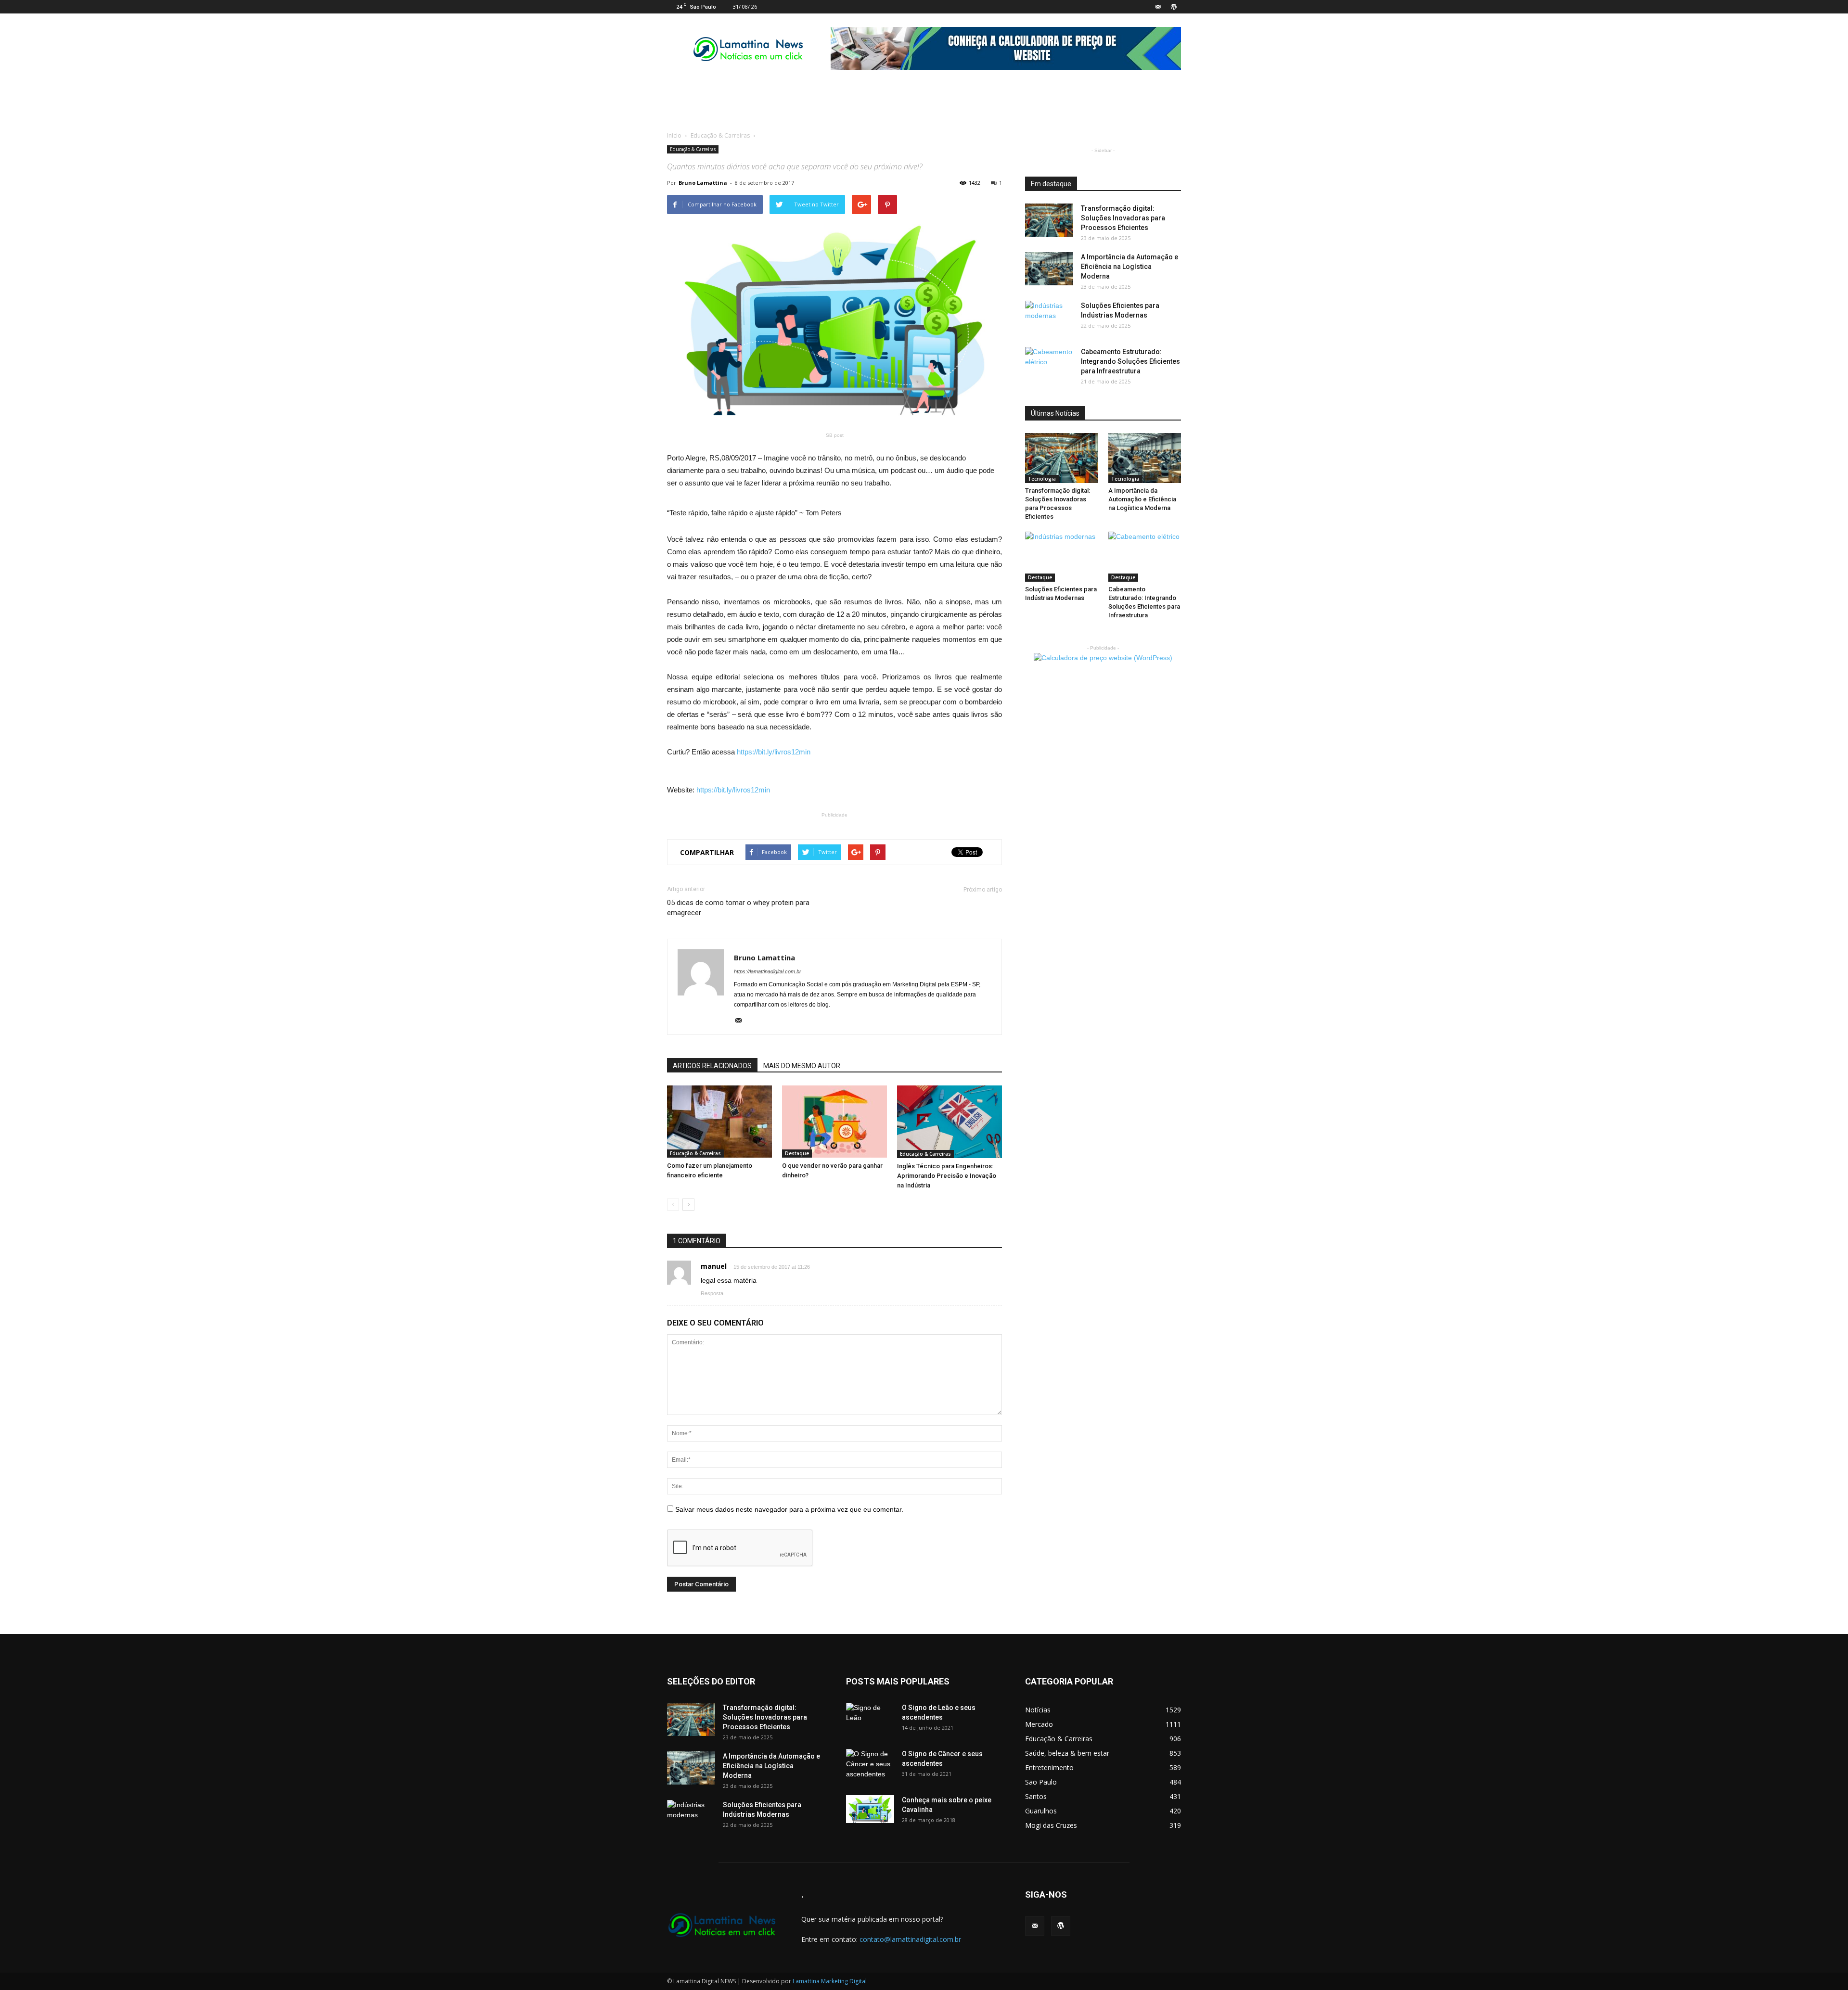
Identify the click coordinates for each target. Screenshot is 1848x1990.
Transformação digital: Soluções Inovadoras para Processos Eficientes (1123, 218)
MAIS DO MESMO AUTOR (802, 1066)
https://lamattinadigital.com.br (768, 971)
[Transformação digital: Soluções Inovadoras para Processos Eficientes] (1049, 220)
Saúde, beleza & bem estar (1067, 1753)
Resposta (712, 1293)
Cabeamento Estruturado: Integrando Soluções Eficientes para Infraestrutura (1130, 361)
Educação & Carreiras (720, 135)
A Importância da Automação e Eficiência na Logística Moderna (1129, 267)
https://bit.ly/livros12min (774, 752)
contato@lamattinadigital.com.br (910, 1939)
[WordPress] (1174, 7)
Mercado (1039, 1724)
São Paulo (1041, 1782)
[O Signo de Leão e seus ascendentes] (870, 1720)
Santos (1036, 1796)
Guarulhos (1041, 1811)
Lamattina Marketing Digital (830, 1981)
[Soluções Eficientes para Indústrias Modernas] (1049, 318)
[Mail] (1158, 7)
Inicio (674, 135)
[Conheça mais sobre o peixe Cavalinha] (870, 1809)
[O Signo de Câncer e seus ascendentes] (870, 1766)
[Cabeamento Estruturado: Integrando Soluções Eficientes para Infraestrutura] (1049, 364)
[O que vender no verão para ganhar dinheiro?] (834, 1122)
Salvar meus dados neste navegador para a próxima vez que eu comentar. (789, 1509)
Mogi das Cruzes (1051, 1825)
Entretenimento (1049, 1767)
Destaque (797, 1153)
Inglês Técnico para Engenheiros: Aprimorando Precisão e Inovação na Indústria (947, 1176)
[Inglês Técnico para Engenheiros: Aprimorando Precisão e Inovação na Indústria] (950, 1122)
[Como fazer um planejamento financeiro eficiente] (719, 1122)
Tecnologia (1042, 479)
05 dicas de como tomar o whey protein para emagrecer (738, 908)
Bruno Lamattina (703, 183)
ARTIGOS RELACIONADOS (712, 1066)
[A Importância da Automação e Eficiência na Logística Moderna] (1049, 269)
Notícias (1038, 1710)
